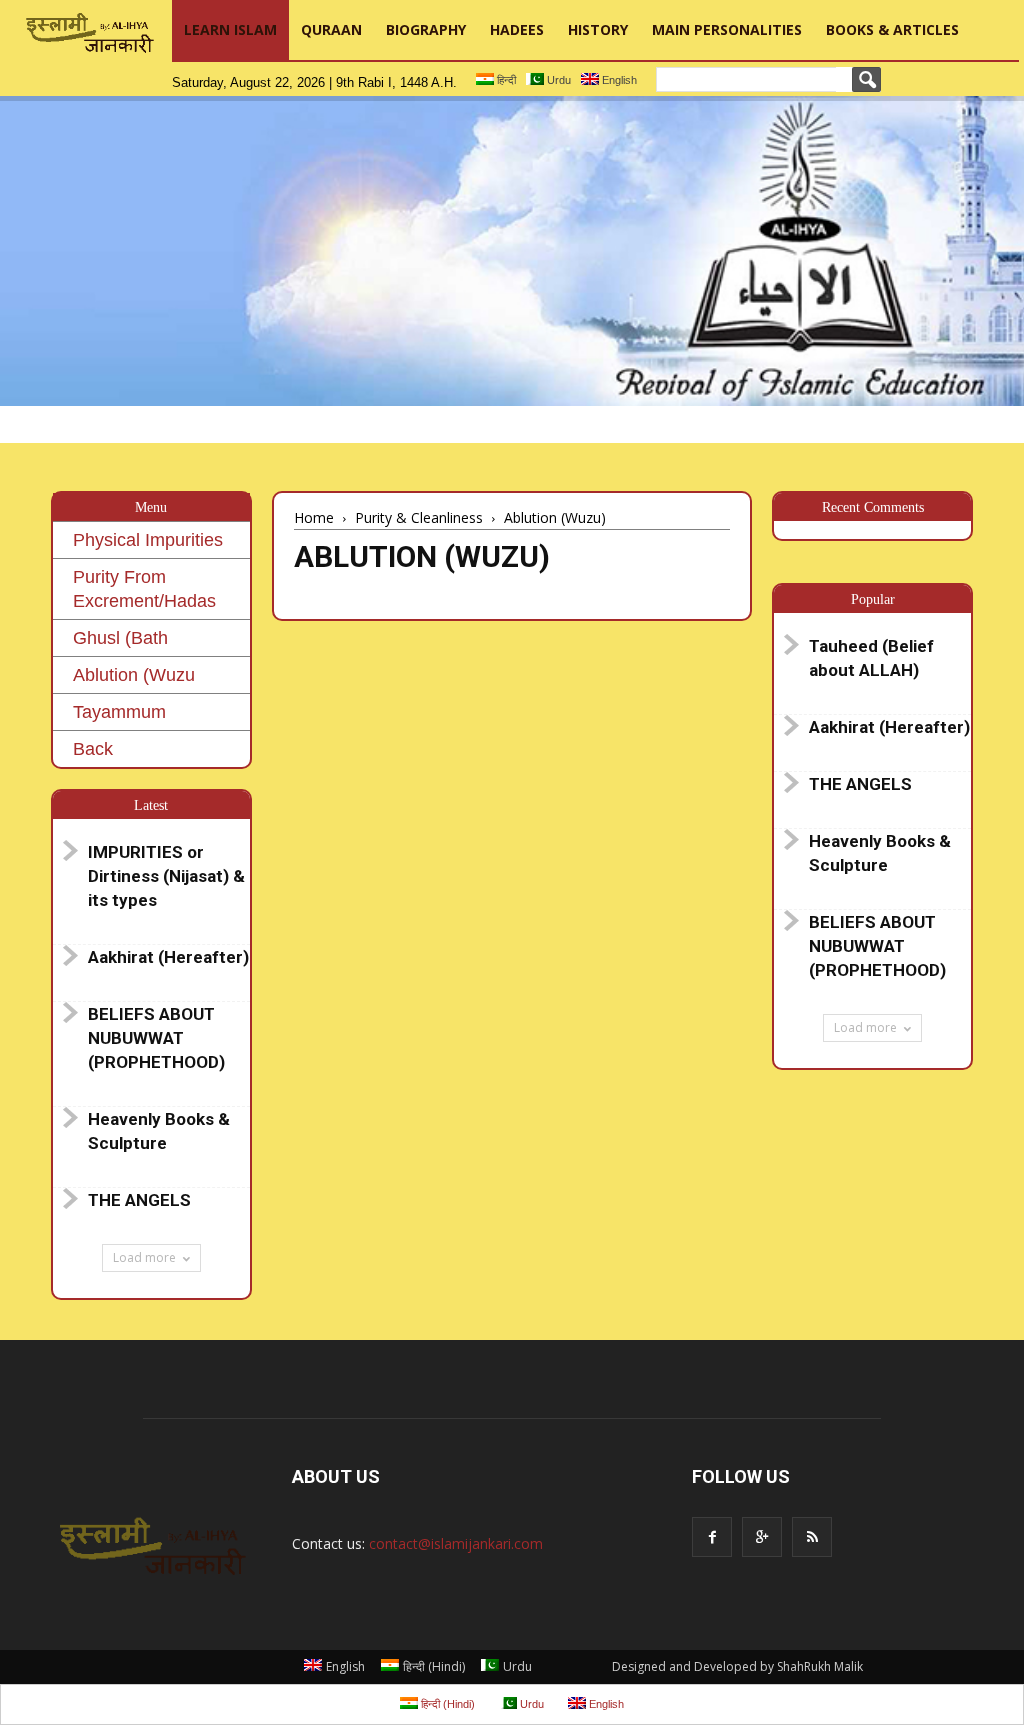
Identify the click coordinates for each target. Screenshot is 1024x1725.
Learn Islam (230, 29)
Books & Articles (892, 29)
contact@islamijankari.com (456, 1543)
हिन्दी (505, 80)
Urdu (557, 80)
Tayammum (119, 712)
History (598, 29)
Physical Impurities (148, 540)
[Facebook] (712, 1537)
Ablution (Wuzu (134, 675)
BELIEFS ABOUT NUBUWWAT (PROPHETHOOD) (156, 1038)
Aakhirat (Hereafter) (168, 957)
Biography (426, 29)
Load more (144, 1257)
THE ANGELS (139, 1200)
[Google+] (762, 1537)
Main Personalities (727, 29)
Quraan (331, 29)
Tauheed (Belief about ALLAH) (871, 658)
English (618, 80)
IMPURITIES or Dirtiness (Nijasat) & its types (166, 876)
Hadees (517, 29)
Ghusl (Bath (120, 638)
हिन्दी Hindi (434, 1666)
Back (93, 749)
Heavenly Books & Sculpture (159, 1131)
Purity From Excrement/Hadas (144, 589)
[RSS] (812, 1537)
